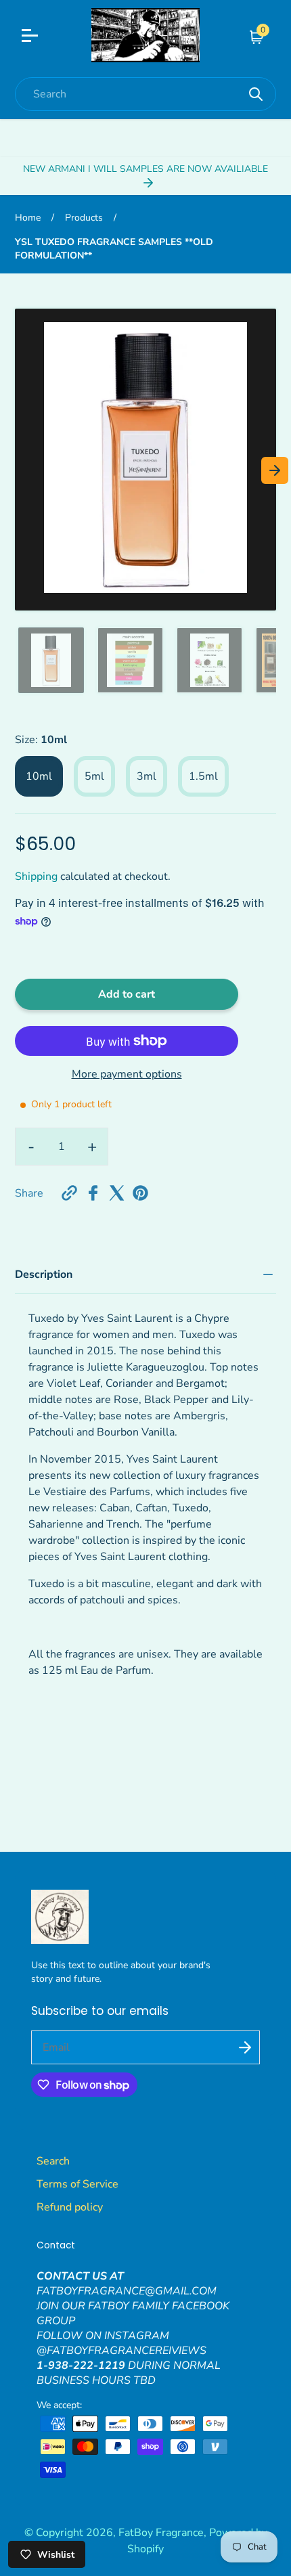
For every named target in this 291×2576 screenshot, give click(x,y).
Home (28, 218)
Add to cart (127, 994)
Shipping (36, 876)
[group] (51, 660)
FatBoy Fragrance (161, 2533)
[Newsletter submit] (245, 2047)
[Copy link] (69, 1193)
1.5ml (203, 776)
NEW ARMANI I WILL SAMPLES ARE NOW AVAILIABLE (145, 169)
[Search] (256, 94)
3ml (147, 776)
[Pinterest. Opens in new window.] (140, 1193)
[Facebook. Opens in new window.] (93, 1193)
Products (84, 218)
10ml (39, 776)
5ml (94, 776)
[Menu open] (48, 37)
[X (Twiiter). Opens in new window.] (117, 1193)
